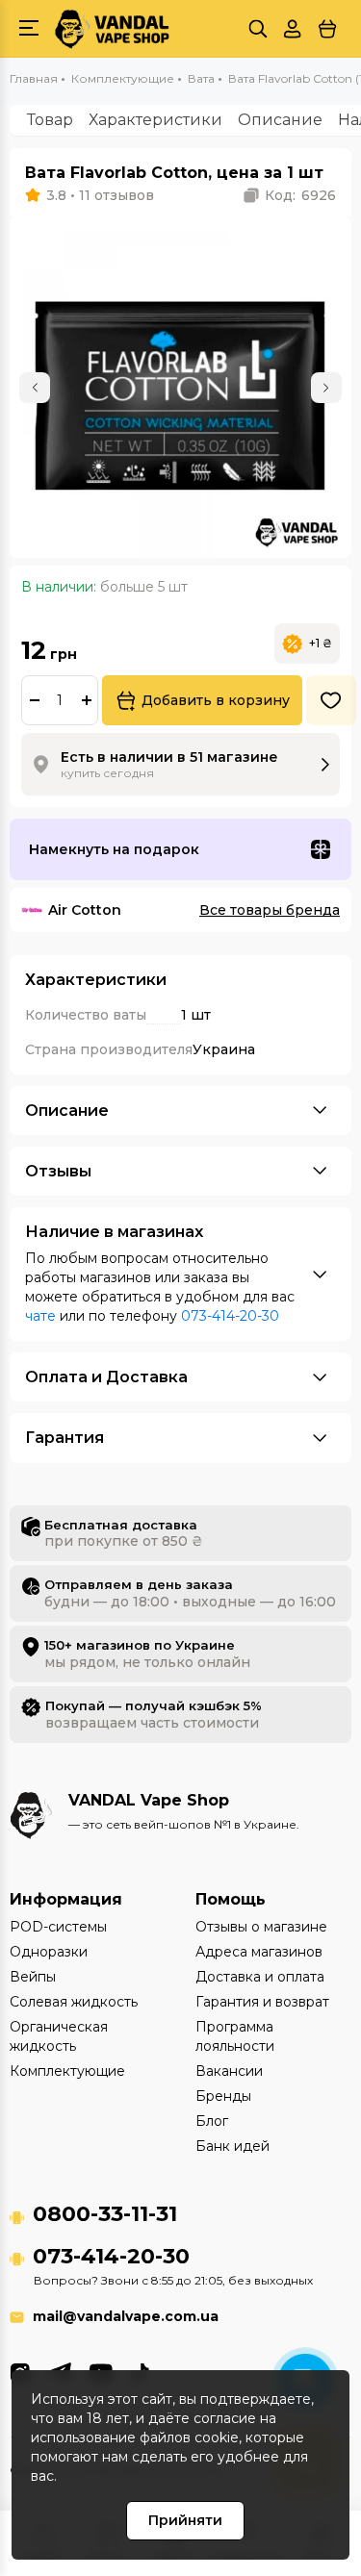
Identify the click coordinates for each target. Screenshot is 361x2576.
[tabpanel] (180, 387)
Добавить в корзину (216, 700)
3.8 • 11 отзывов (100, 195)
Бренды (223, 2096)
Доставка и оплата (260, 1977)
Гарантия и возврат (262, 2002)
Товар (50, 120)
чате (40, 1316)
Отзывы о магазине (261, 1927)
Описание (280, 120)
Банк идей (232, 2146)
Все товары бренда (270, 910)
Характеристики (155, 120)
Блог (212, 2121)
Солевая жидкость (74, 2002)
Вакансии (229, 2071)
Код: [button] (300, 195)
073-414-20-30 (230, 1316)
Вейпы (33, 1977)
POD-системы (58, 1927)
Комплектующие (67, 2071)
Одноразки (49, 1952)
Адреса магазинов (259, 1952)
